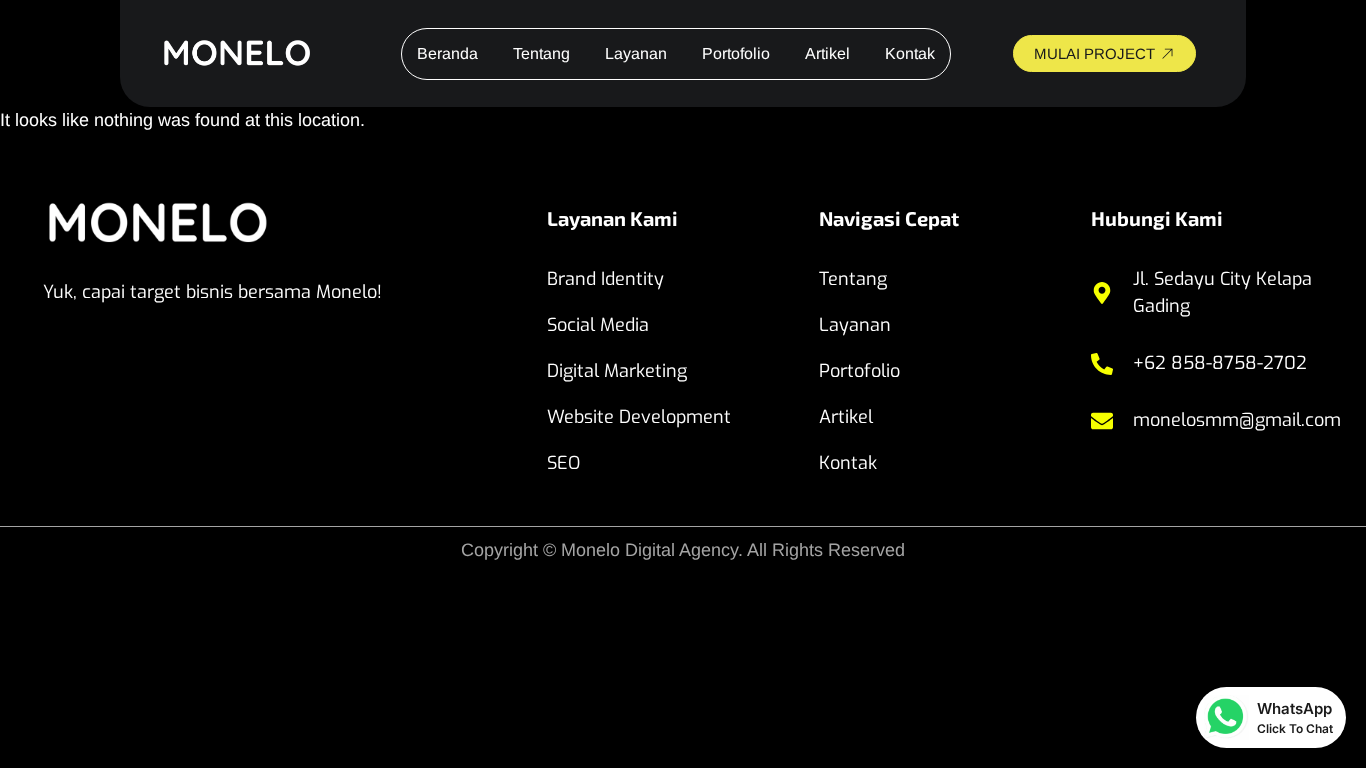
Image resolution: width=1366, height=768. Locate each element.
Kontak (910, 53)
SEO (563, 463)
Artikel (827, 53)
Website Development (639, 417)
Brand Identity (605, 279)
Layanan (636, 53)
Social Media (598, 325)
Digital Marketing (617, 371)
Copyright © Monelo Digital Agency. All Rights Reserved (683, 550)
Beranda (447, 53)
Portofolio (736, 53)
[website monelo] (254, 54)
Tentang (541, 53)
